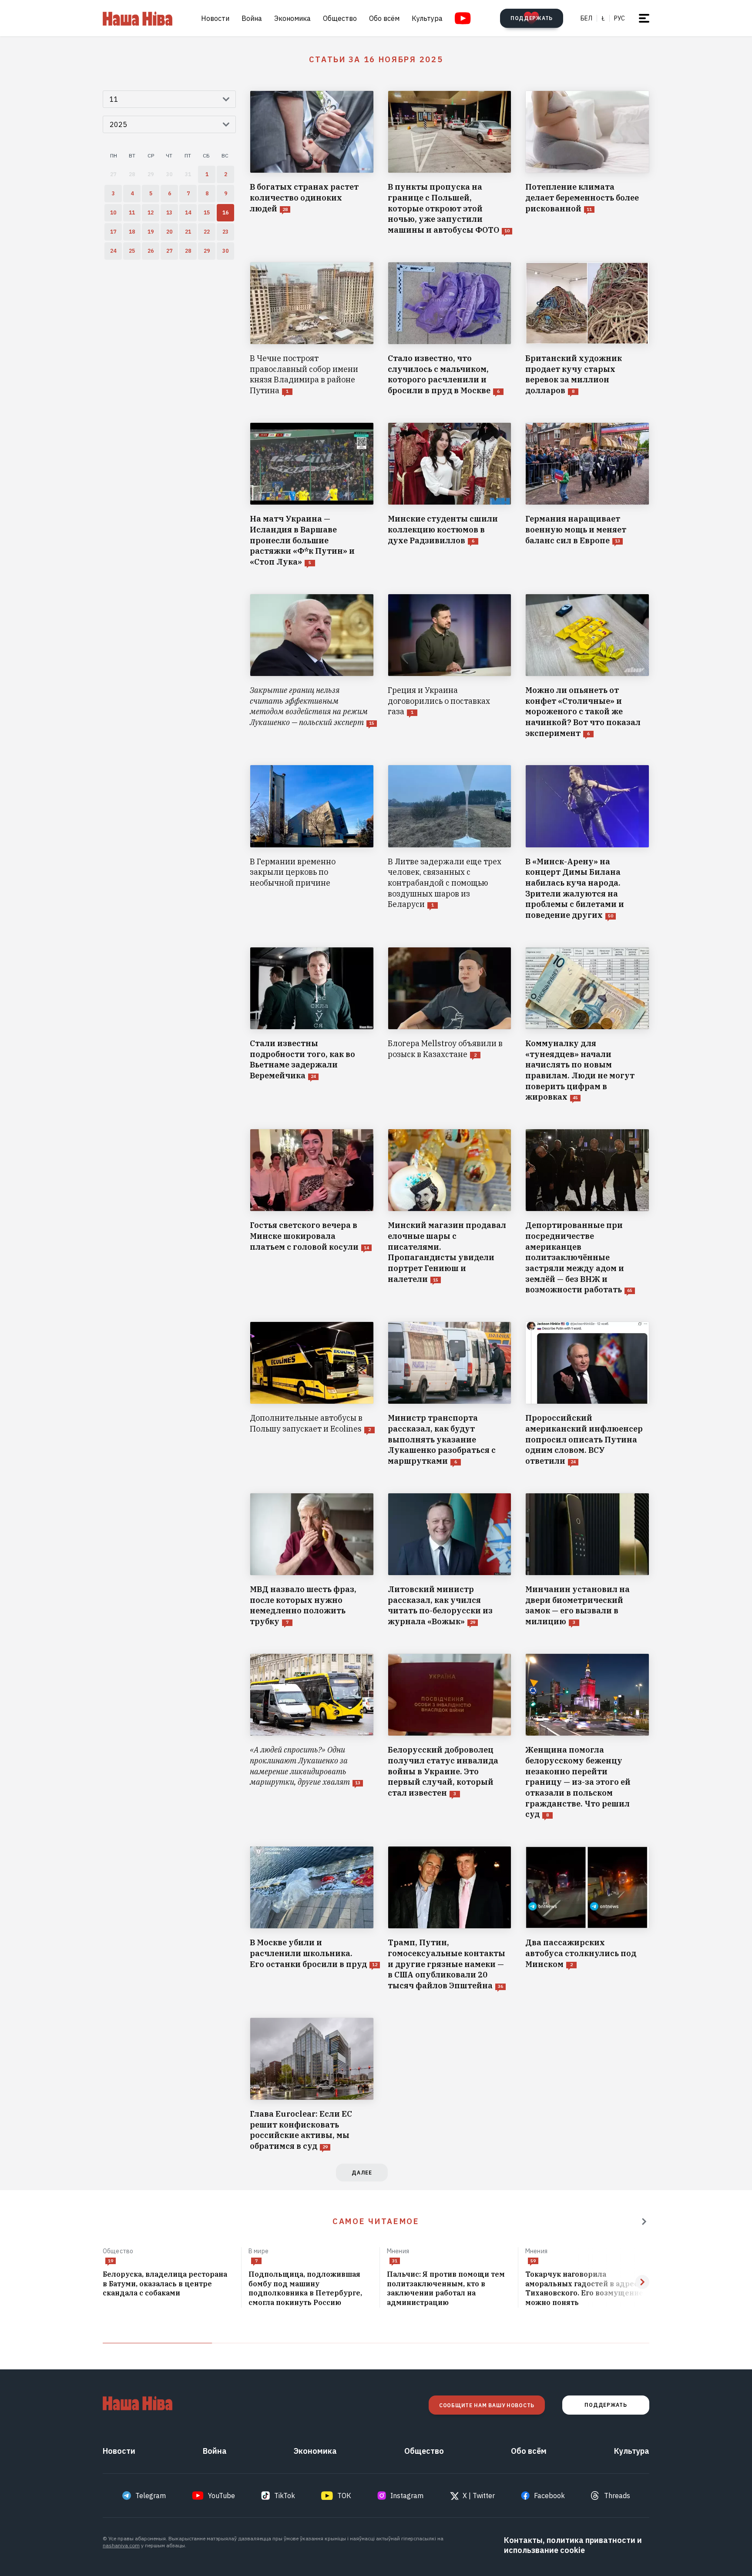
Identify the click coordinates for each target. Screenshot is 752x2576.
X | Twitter (479, 2496)
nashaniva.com (121, 2545)
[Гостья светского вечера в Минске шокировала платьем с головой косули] (312, 1212)
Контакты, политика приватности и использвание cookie (573, 2545)
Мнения (398, 2251)
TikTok (285, 2496)
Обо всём (384, 18)
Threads (617, 2496)
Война (252, 18)
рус (619, 18)
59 (533, 2261)
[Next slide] (642, 2282)
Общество (340, 18)
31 (395, 2261)
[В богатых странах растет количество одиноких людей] (312, 163)
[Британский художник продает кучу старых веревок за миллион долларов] (587, 329)
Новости (215, 18)
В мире (258, 2251)
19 (111, 2261)
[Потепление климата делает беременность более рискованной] (587, 163)
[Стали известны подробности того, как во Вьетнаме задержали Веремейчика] (312, 1025)
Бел (586, 18)
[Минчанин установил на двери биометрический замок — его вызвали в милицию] (587, 1560)
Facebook (549, 2496)
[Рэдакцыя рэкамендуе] (644, 2221)
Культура (427, 18)
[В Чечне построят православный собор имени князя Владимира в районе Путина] (312, 329)
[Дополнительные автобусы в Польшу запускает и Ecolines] (312, 1394)
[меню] (644, 18)
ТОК (344, 2496)
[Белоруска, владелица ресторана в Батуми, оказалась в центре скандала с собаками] (168, 2284)
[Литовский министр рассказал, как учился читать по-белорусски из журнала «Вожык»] (450, 1560)
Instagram (407, 2496)
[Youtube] (463, 18)
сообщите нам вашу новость (487, 2405)
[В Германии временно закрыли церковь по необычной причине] (312, 843)
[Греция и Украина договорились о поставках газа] (450, 666)
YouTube (222, 2496)
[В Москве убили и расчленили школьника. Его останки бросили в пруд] (312, 1919)
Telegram (151, 2496)
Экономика (292, 18)
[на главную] (138, 18)
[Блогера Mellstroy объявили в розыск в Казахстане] (450, 1025)
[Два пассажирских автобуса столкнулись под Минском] (587, 1919)
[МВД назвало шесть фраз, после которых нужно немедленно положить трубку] (312, 1560)
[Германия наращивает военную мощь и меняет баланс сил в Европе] (587, 495)
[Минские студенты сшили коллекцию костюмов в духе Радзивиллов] (450, 495)
